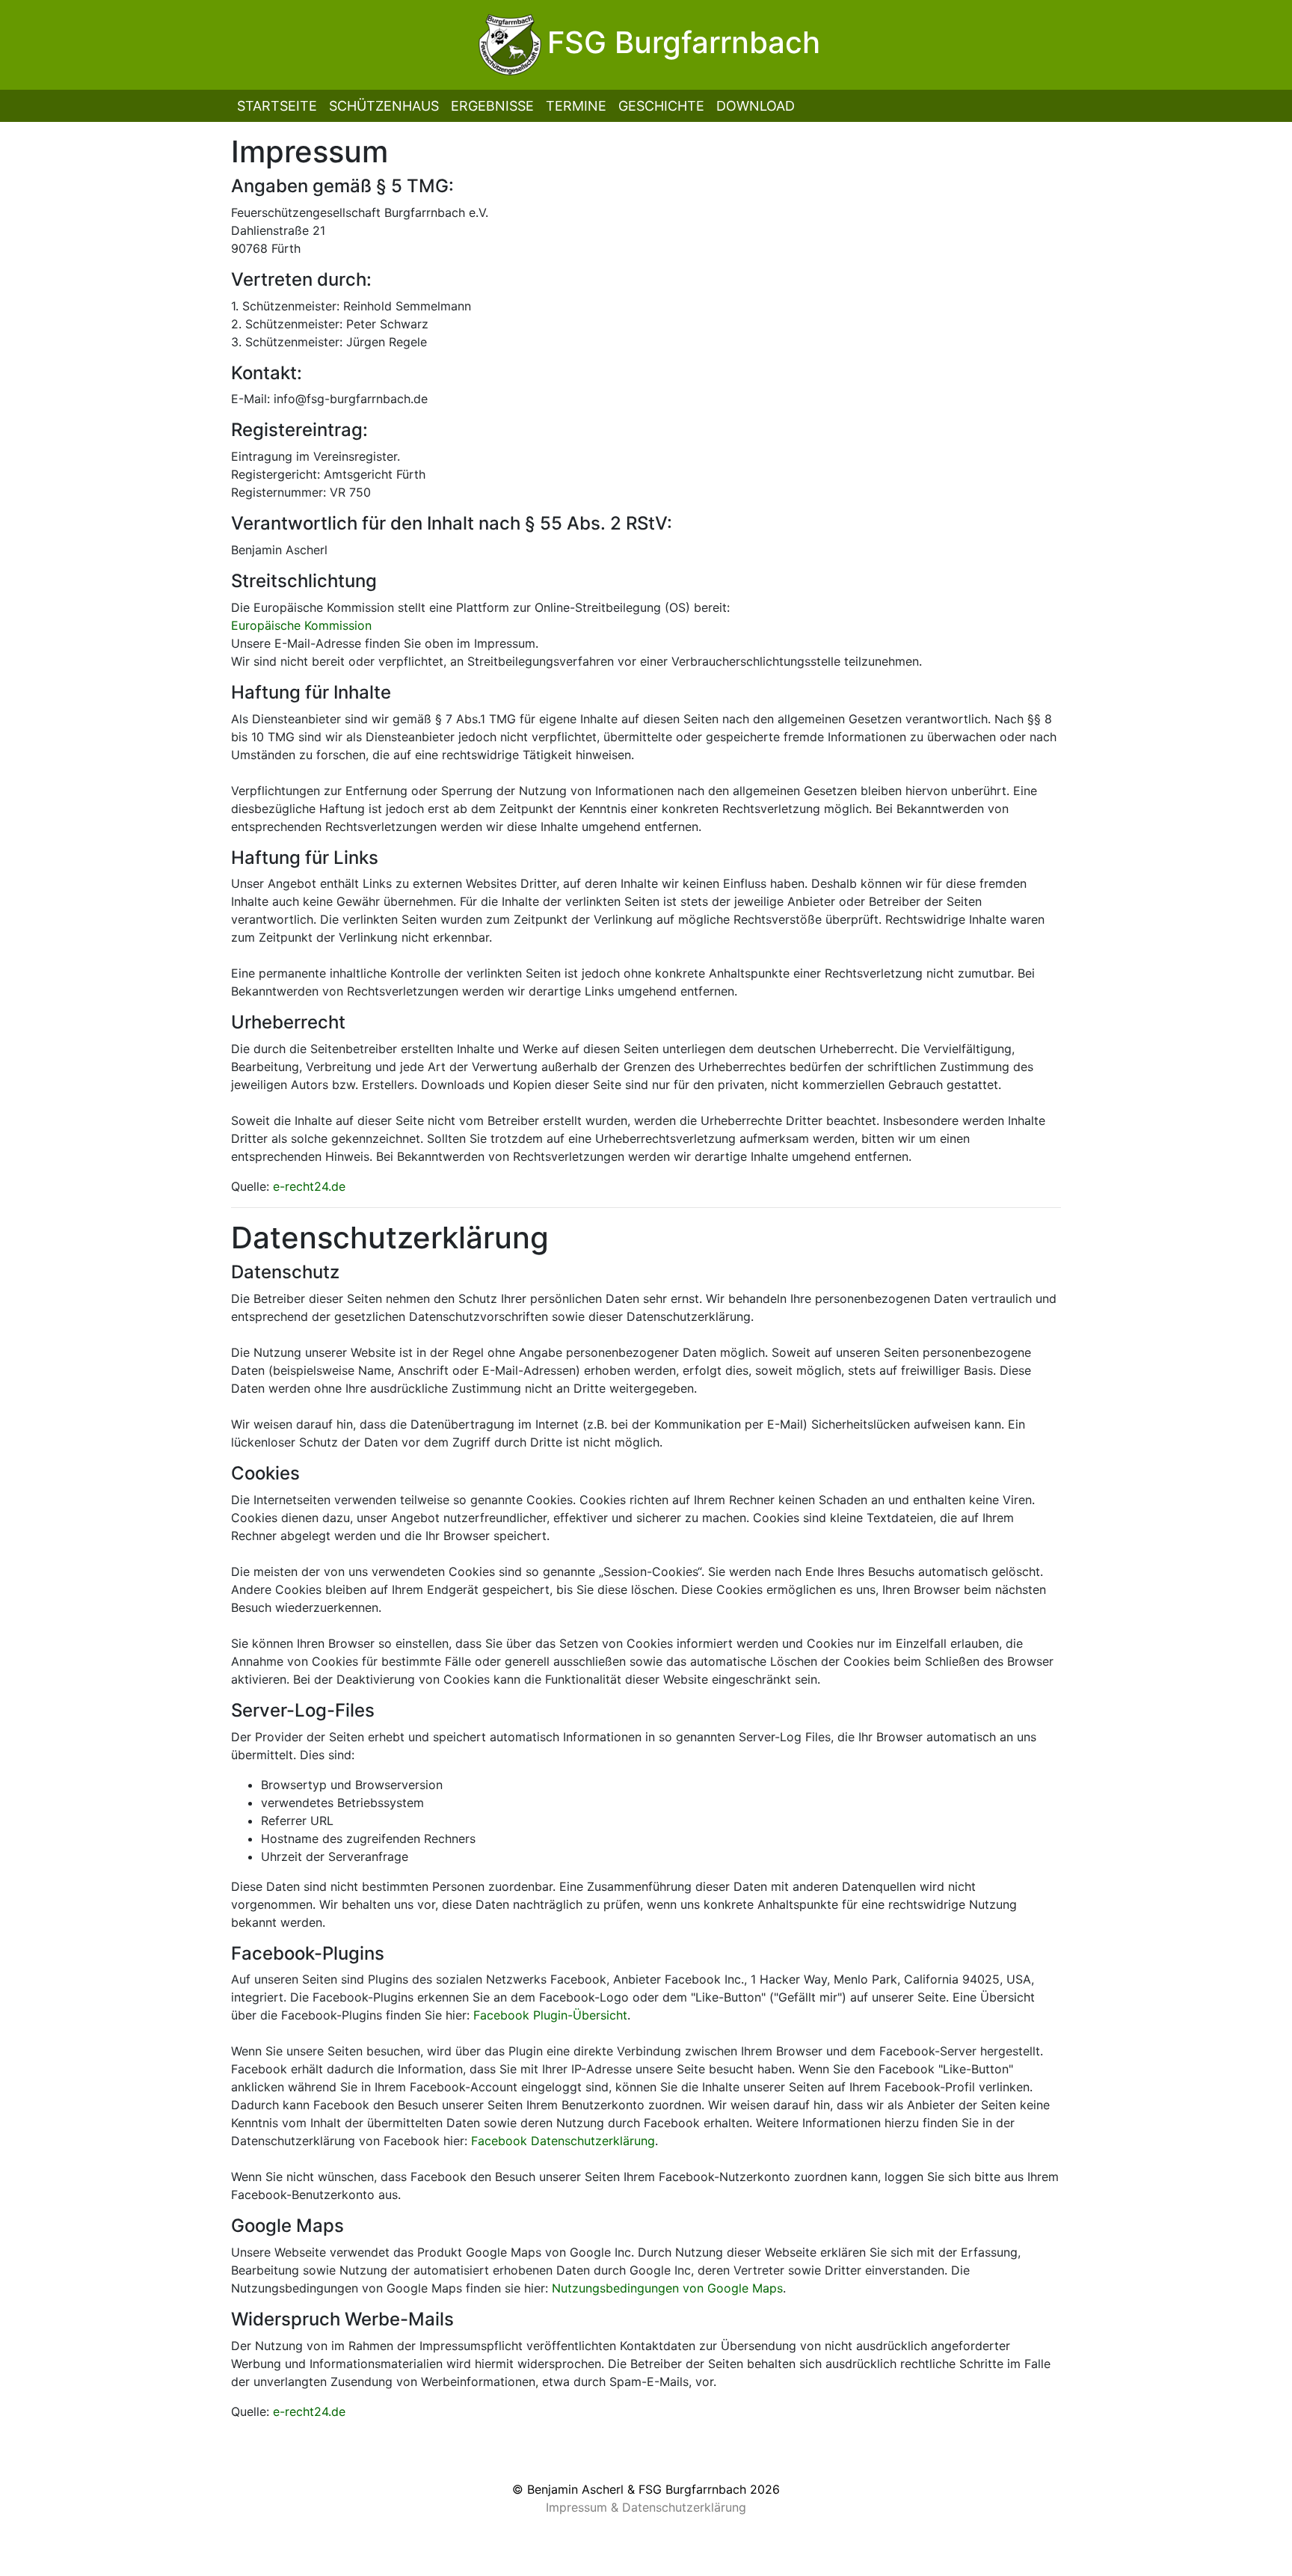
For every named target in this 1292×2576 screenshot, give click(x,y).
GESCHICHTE (661, 106)
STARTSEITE (277, 106)
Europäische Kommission (301, 625)
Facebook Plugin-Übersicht (550, 2015)
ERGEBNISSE (492, 106)
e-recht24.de (309, 1186)
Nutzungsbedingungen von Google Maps (667, 2288)
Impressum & (584, 2507)
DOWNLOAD (756, 106)
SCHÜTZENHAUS (384, 106)
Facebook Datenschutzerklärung (563, 2141)
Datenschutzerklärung (684, 2507)
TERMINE (576, 106)
